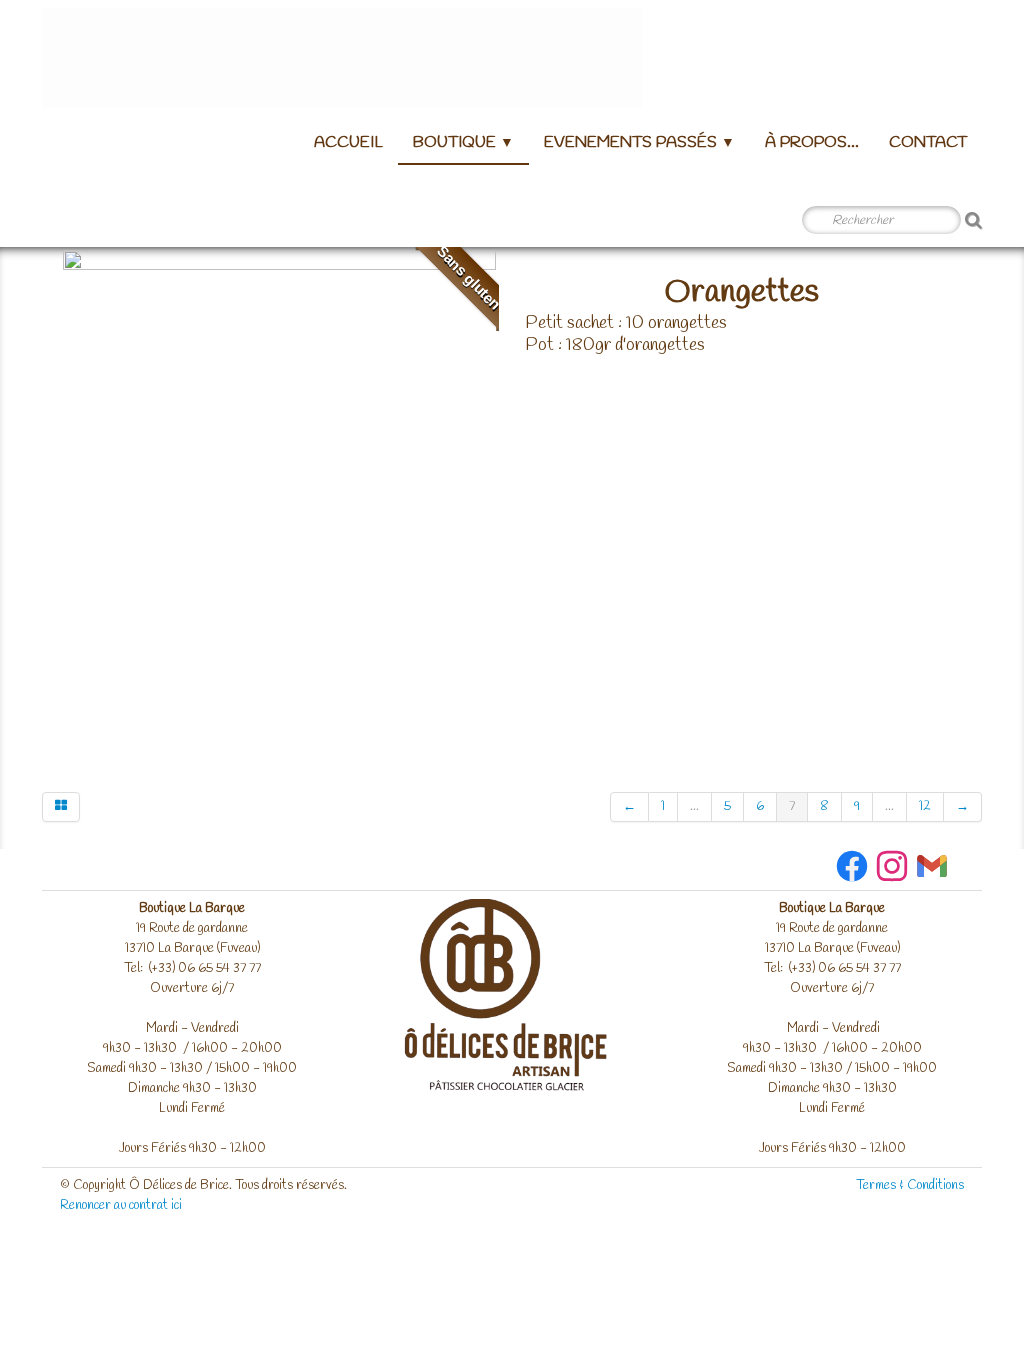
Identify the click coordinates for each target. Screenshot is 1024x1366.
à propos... (812, 142)
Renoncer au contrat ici (121, 1205)
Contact (928, 142)
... (694, 806)
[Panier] (68, 221)
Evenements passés (639, 142)
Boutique (463, 142)
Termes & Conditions (910, 1185)
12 (925, 806)
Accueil (348, 142)
